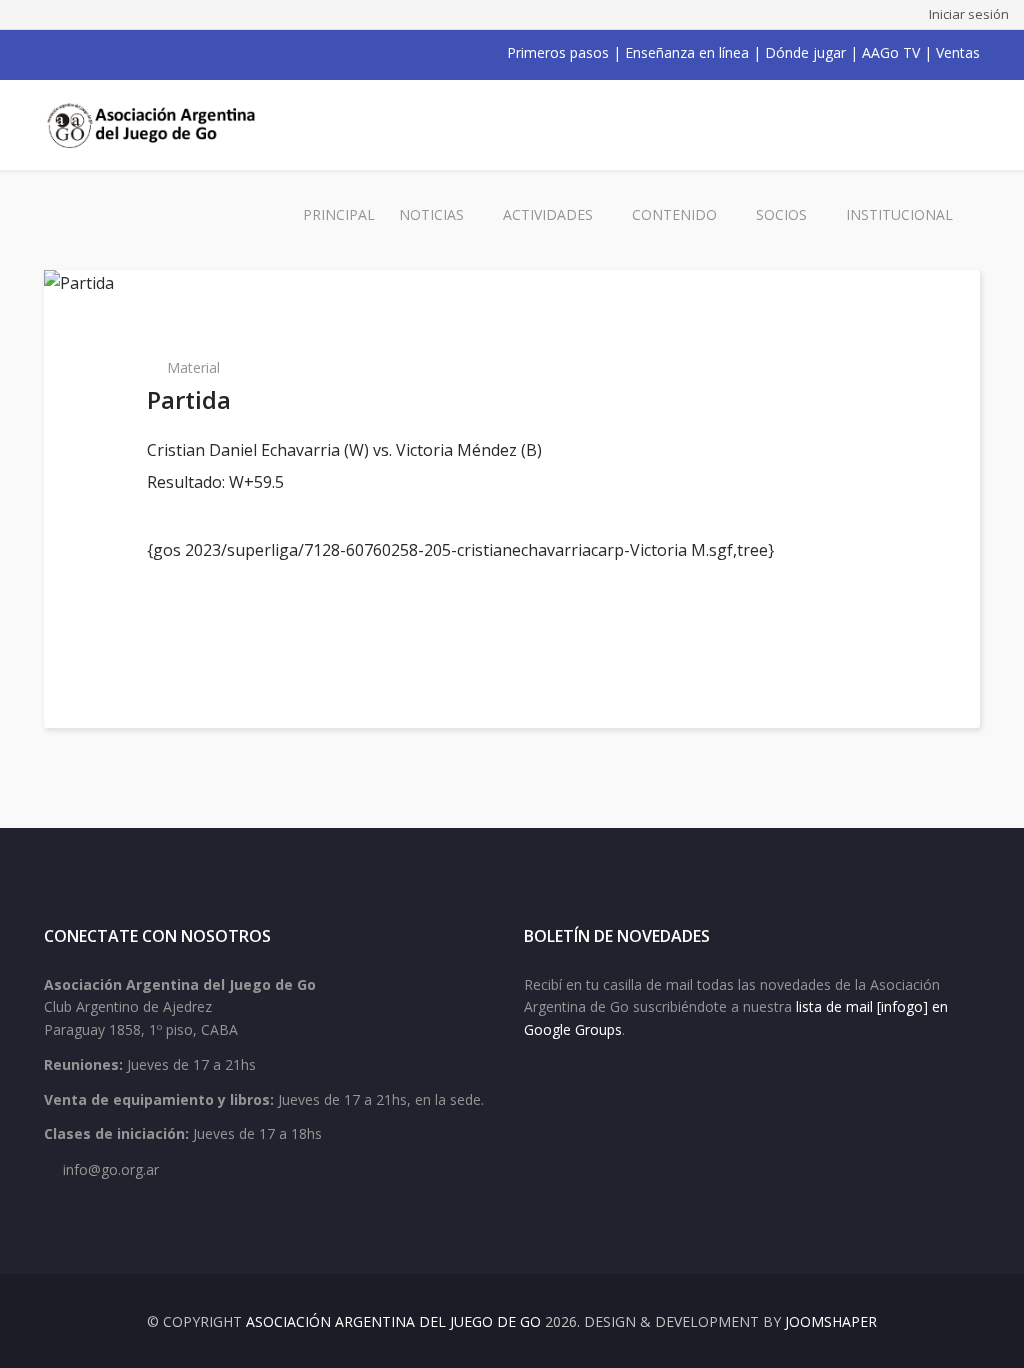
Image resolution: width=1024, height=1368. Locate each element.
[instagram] (130, 53)
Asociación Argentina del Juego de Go (393, 1321)
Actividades (548, 214)
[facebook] (52, 53)
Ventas (958, 52)
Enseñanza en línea (687, 52)
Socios (781, 214)
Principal (339, 214)
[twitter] (78, 53)
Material (193, 367)
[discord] (182, 53)
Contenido (674, 214)
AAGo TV (891, 52)
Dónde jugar (805, 52)
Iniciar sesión (969, 14)
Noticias (431, 214)
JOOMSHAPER (831, 1321)
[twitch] (156, 53)
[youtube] (104, 53)
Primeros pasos (558, 52)
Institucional (899, 214)
